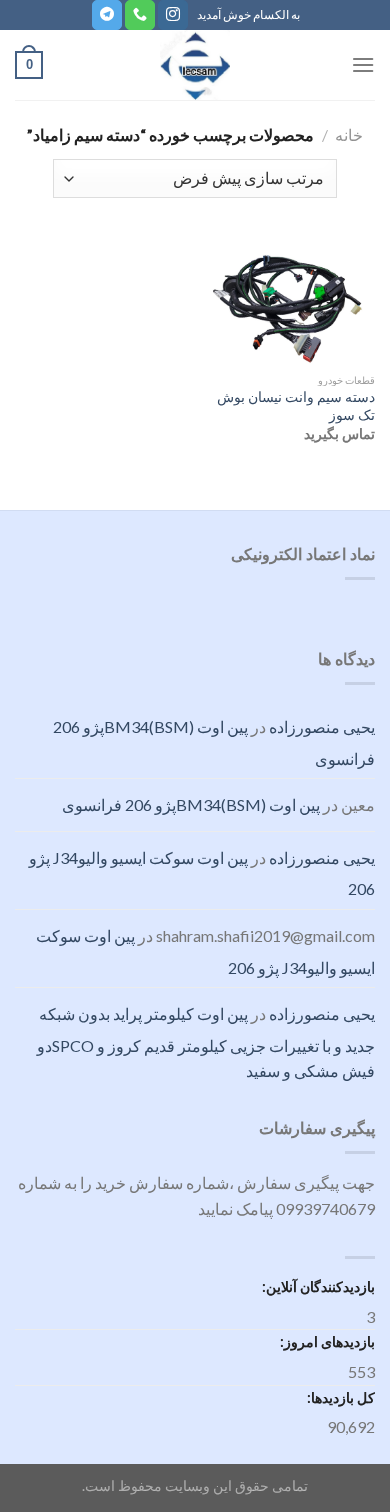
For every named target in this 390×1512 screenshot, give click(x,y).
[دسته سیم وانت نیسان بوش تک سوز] (290, 301)
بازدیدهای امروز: (326, 1341)
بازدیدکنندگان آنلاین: (317, 1286)
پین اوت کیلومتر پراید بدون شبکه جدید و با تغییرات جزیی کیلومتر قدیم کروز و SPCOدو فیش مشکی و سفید (206, 1042)
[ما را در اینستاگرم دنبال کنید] (173, 15)
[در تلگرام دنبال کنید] (107, 15)
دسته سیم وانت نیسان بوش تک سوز (296, 406)
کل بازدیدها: (339, 1397)
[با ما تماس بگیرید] (140, 15)
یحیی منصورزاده (322, 726)
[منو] (363, 64)
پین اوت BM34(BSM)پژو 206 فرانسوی (191, 804)
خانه (349, 134)
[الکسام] (195, 65)
